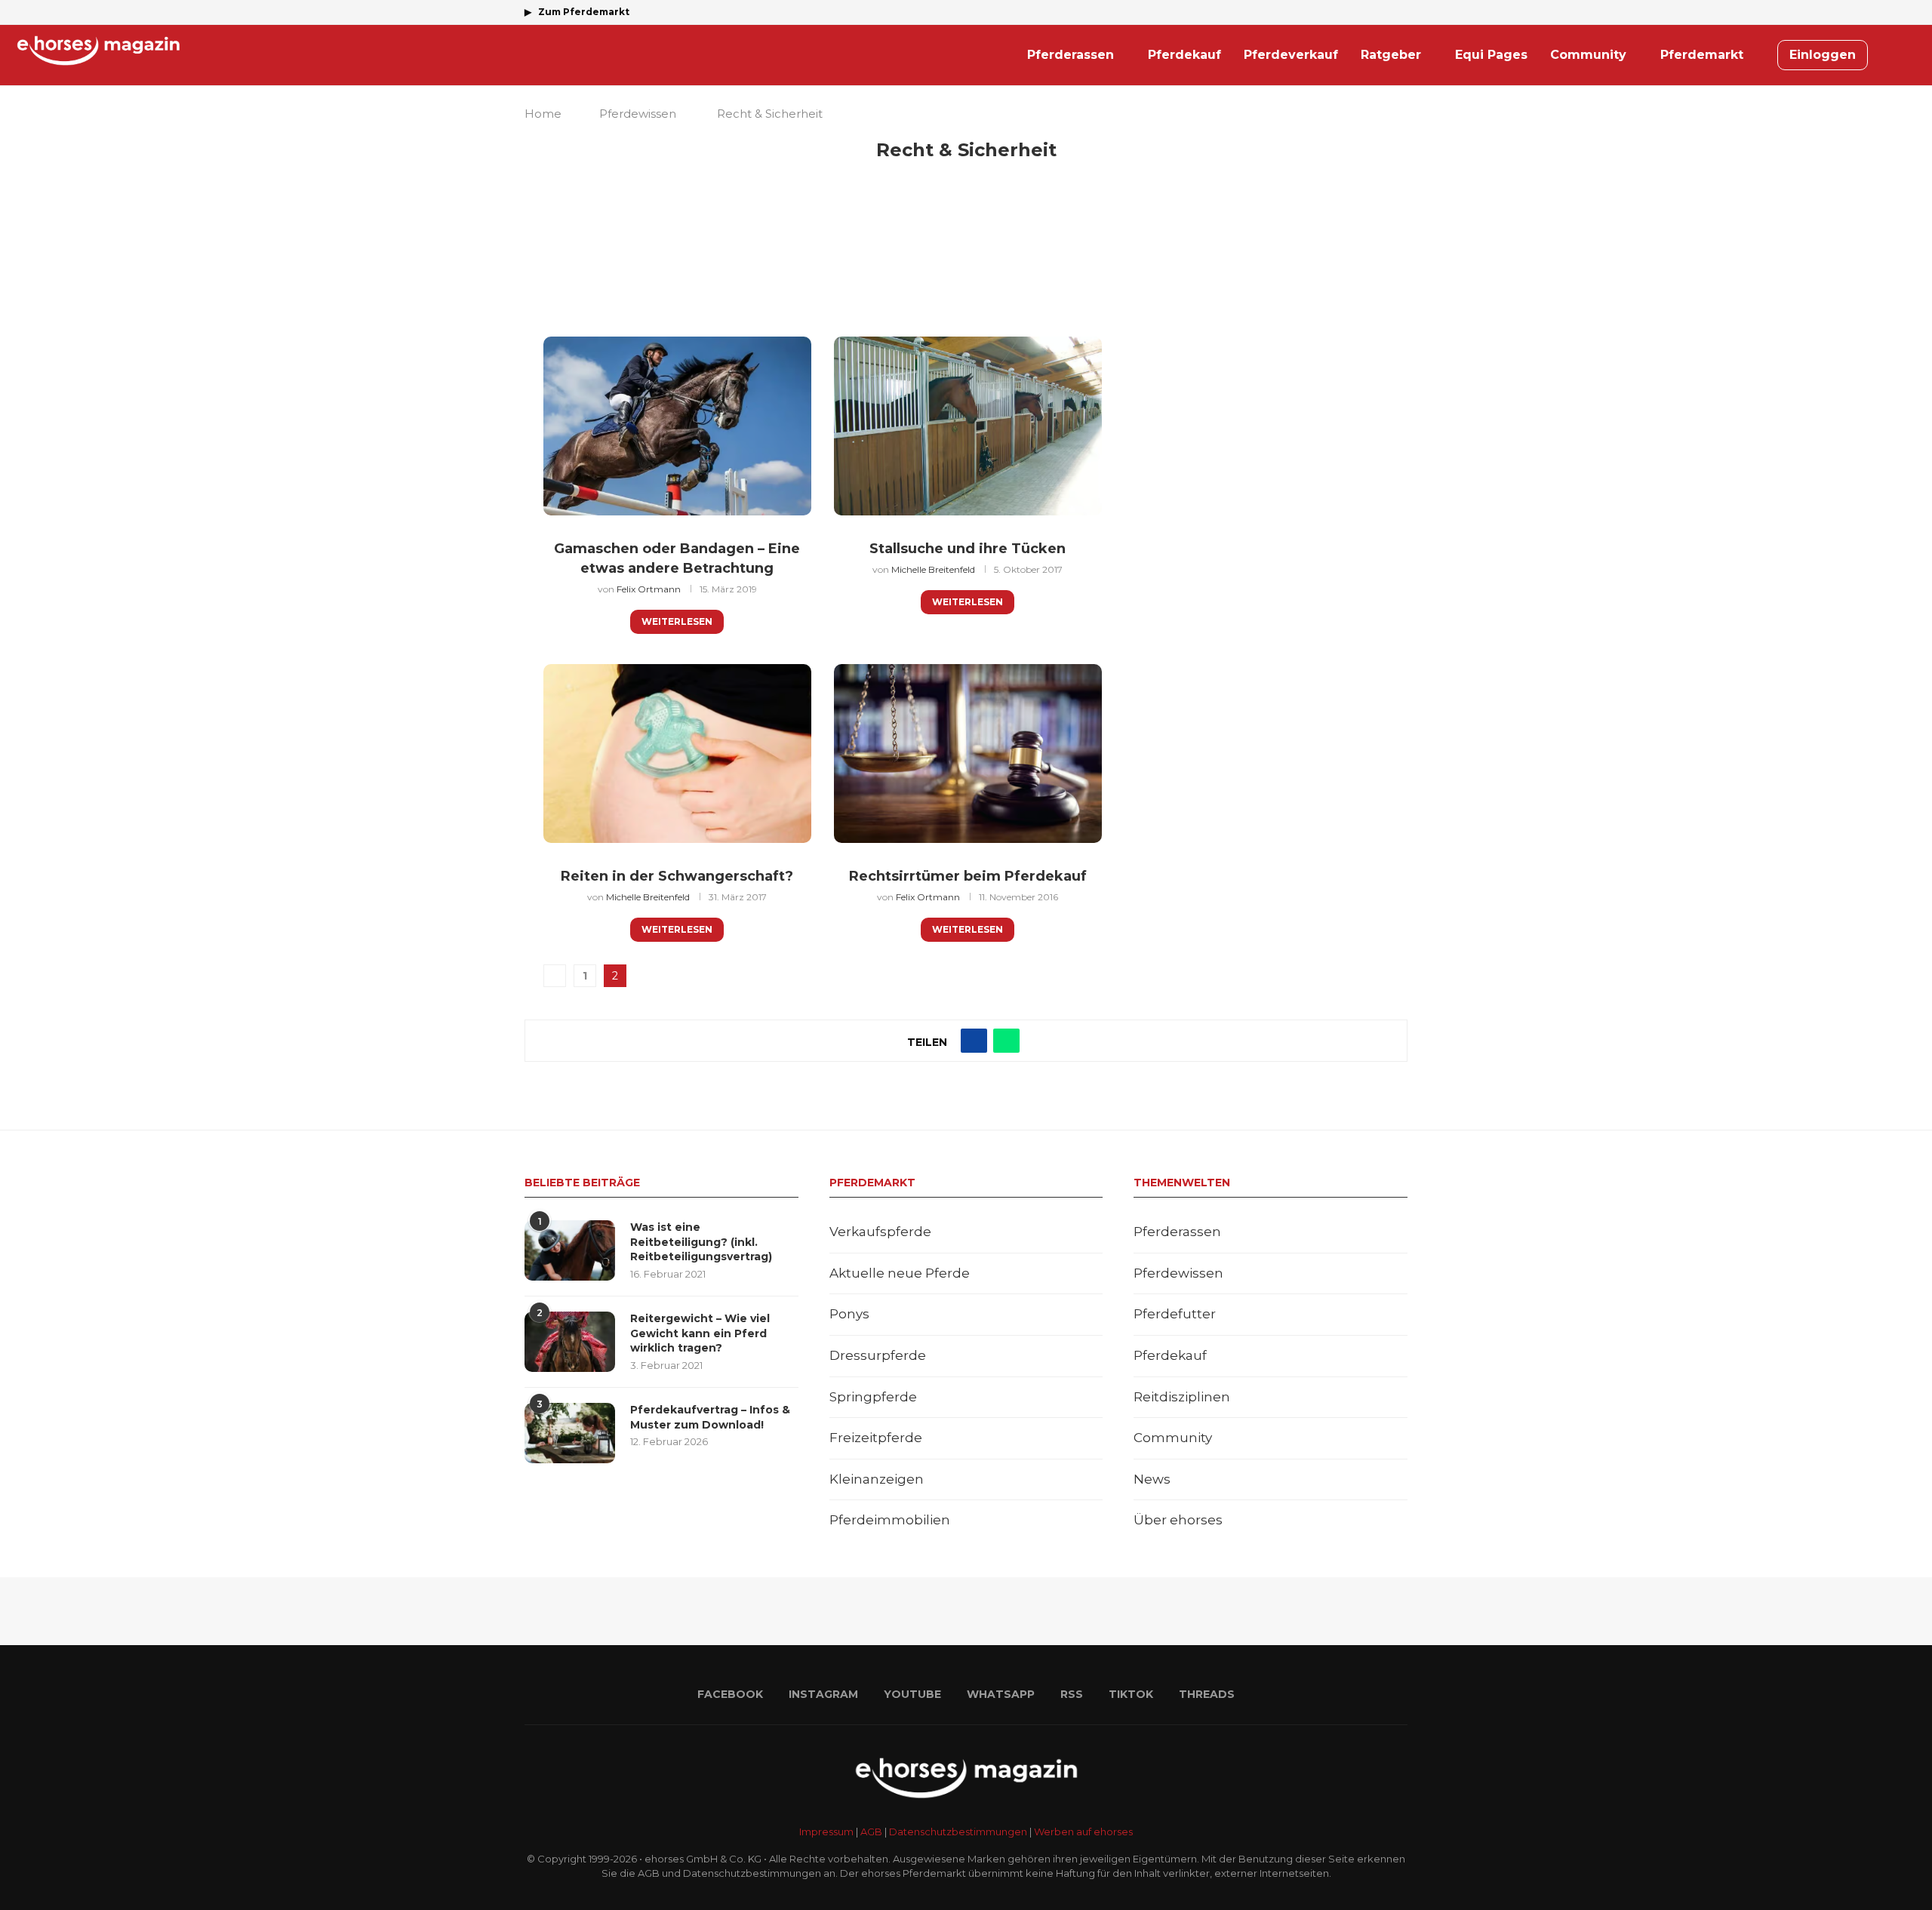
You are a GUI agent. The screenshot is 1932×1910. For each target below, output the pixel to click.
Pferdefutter (1175, 1314)
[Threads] (1404, 12)
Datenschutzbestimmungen (958, 1832)
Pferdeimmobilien (890, 1520)
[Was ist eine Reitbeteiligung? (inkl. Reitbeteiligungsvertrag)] (570, 1250)
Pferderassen (1071, 55)
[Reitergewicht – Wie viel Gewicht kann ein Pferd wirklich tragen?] (570, 1342)
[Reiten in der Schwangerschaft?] (677, 754)
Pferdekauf (1184, 55)
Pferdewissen (638, 114)
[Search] (1909, 55)
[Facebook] (1300, 12)
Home (543, 114)
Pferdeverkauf (1291, 55)
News (1152, 1479)
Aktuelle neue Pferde (900, 1273)
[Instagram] (1317, 12)
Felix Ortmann (649, 589)
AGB (871, 1832)
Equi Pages (1491, 55)
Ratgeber (1391, 55)
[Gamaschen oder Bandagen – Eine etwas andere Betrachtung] (677, 426)
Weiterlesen (677, 621)
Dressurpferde (878, 1355)
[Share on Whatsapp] (1006, 1041)
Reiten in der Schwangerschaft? (677, 876)
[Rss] (1369, 12)
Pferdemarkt (1702, 55)
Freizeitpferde (876, 1438)
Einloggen (1823, 55)
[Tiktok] (1386, 12)
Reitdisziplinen (1182, 1397)
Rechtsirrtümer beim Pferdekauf (968, 876)
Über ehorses (1178, 1520)
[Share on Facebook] (974, 1041)
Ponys (849, 1314)
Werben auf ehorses (1083, 1832)
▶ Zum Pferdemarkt (577, 12)
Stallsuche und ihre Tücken (968, 549)
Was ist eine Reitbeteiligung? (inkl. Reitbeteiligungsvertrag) (701, 1242)
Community (1588, 55)
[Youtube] (1334, 12)
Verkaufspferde (880, 1232)
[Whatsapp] (1352, 12)
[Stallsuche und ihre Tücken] (968, 426)
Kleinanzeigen (877, 1479)
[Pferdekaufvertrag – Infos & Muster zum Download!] (570, 1433)
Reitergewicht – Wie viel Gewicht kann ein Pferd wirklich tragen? (700, 1333)
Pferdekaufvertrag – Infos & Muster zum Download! (710, 1417)
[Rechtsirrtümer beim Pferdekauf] (968, 754)
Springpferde (873, 1397)
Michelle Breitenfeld (933, 569)
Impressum (826, 1832)
